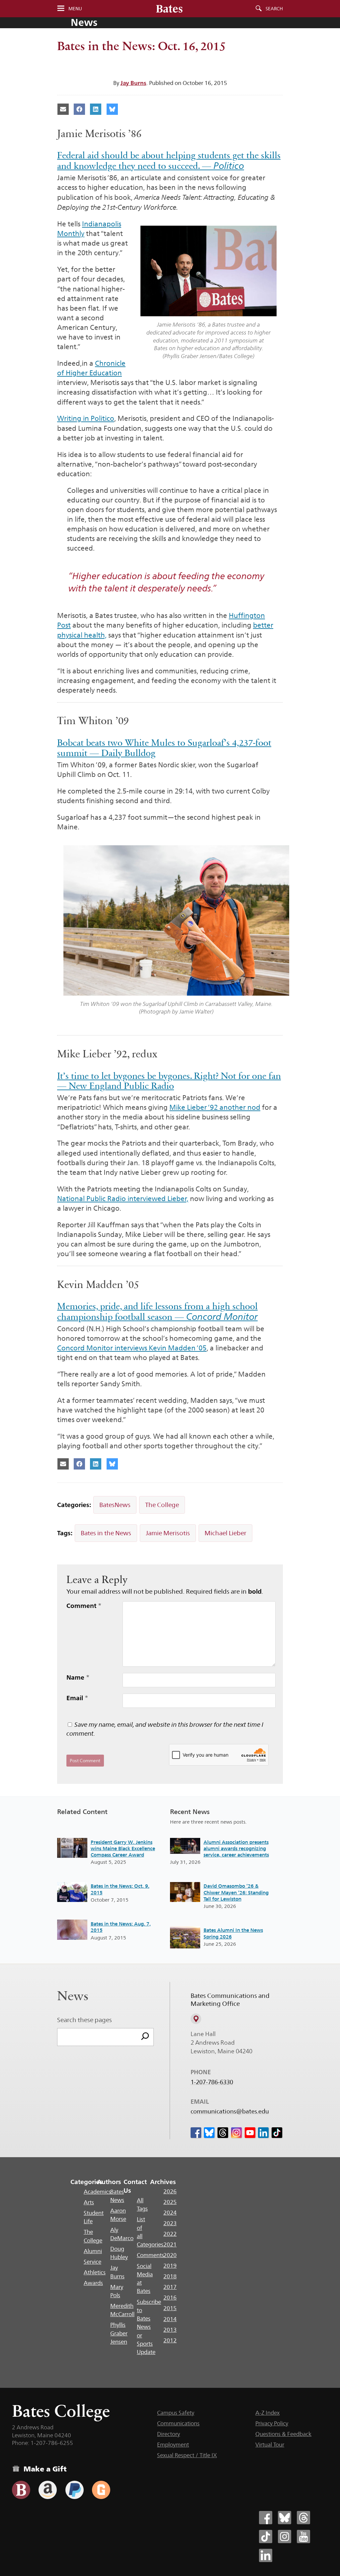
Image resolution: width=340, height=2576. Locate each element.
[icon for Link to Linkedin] (263, 2133)
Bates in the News (106, 1533)
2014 (170, 2319)
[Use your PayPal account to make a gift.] (75, 2490)
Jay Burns (133, 83)
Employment (173, 2445)
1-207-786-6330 (212, 2082)
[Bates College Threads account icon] (303, 2518)
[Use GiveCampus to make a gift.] (101, 2490)
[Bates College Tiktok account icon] (266, 2537)
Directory (169, 2434)
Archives (163, 2182)
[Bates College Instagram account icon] (285, 2537)
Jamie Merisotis (168, 1533)
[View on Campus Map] (196, 2019)
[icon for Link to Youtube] (250, 2133)
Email (77, 1698)
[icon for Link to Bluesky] (209, 2133)
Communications (178, 2423)
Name (78, 1677)
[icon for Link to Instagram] (236, 2133)
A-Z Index (267, 2413)
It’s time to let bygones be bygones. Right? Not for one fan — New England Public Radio (169, 1081)
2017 (170, 2287)
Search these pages (85, 2020)
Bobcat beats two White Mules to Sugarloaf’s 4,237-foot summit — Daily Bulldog (164, 748)
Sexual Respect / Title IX (187, 2455)
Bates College (61, 2411)
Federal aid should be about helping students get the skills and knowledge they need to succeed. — (169, 161)
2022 (170, 2234)
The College (162, 1505)
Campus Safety (176, 2413)
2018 (170, 2276)
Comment (84, 1606)
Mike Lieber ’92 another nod (215, 1107)
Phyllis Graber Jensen (119, 2333)
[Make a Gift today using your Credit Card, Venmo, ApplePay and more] (21, 2490)
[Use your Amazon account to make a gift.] (48, 2490)
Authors (109, 2182)
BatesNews (115, 1505)
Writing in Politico (86, 418)
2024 (170, 2213)
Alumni (93, 2251)
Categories (86, 2182)
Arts (89, 2202)
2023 (170, 2223)
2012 (170, 2340)
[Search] (145, 2037)
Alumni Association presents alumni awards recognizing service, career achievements (236, 1849)
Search (274, 9)
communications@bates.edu (230, 2111)
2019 (170, 2266)
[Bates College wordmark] (169, 9)
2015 (170, 2308)
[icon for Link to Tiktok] (277, 2133)
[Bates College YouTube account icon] (303, 2537)
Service (92, 2262)
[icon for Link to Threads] (223, 2133)
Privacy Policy (272, 2423)
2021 (170, 2244)
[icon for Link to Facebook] (196, 2133)
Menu (75, 9)
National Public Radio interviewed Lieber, (123, 1199)
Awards (93, 2283)
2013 (170, 2330)
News (84, 22)
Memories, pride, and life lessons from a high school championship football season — (157, 1312)
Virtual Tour (270, 2445)
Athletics (95, 2272)
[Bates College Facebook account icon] (266, 2518)
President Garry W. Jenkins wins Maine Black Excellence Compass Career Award (123, 1849)
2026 (170, 2191)
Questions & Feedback (283, 2434)
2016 (170, 2298)
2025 (170, 2202)
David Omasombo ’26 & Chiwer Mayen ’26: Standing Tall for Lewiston (236, 1892)
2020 (170, 2255)
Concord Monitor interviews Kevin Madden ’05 (132, 1348)
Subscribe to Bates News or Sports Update (149, 2327)
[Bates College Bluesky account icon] (285, 2518)
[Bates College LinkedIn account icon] (266, 2555)
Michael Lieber (225, 1533)
